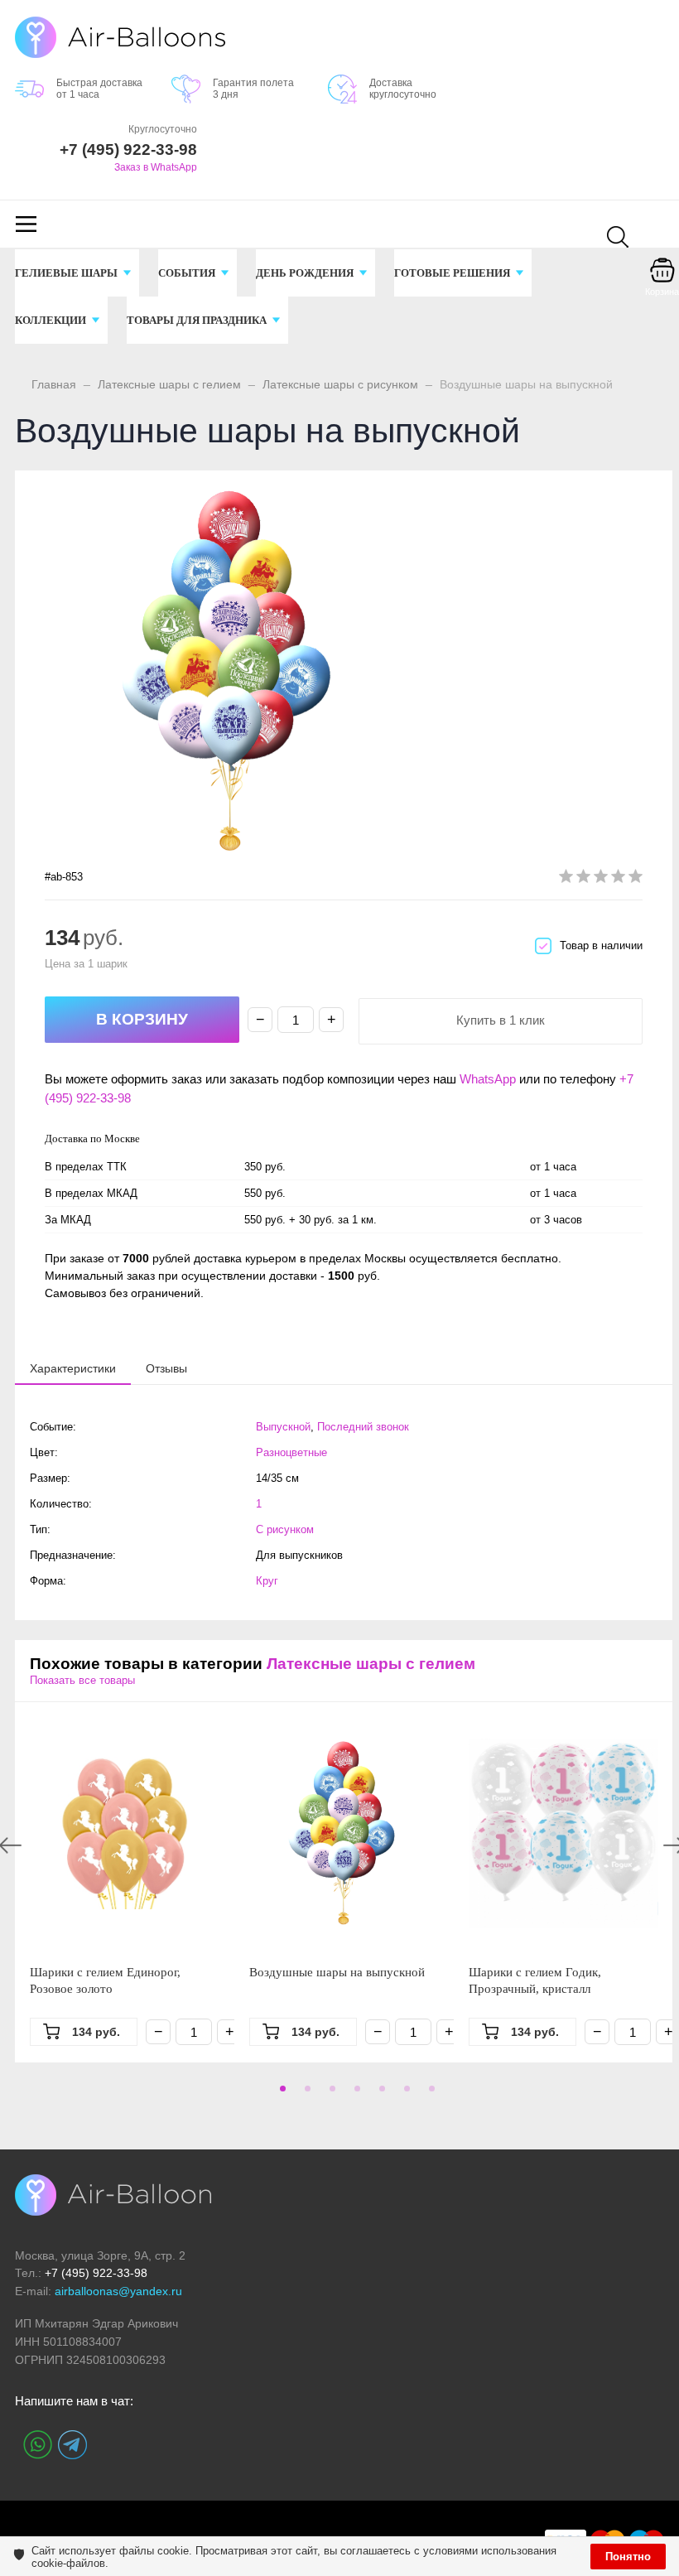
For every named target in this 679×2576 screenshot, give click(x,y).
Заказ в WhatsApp (156, 167)
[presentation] (73, 1368)
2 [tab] (305, 2094)
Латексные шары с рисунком (340, 384)
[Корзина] (662, 282)
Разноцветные (291, 1452)
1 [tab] (280, 2094)
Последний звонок (363, 1427)
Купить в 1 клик (501, 1020)
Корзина (662, 292)
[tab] (73, 1368)
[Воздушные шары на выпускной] (344, 1833)
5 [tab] (379, 2094)
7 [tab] (429, 2094)
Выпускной (283, 1427)
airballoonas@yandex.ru (118, 2291)
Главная (54, 384)
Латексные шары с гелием (169, 384)
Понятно (628, 2557)
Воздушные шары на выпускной (337, 1972)
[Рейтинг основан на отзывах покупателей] (601, 879)
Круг (267, 1581)
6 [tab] (404, 2094)
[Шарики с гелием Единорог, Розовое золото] (125, 1833)
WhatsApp (488, 1079)
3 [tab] (330, 2094)
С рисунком (285, 1529)
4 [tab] (354, 2094)
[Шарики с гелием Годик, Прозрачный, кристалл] (563, 1833)
